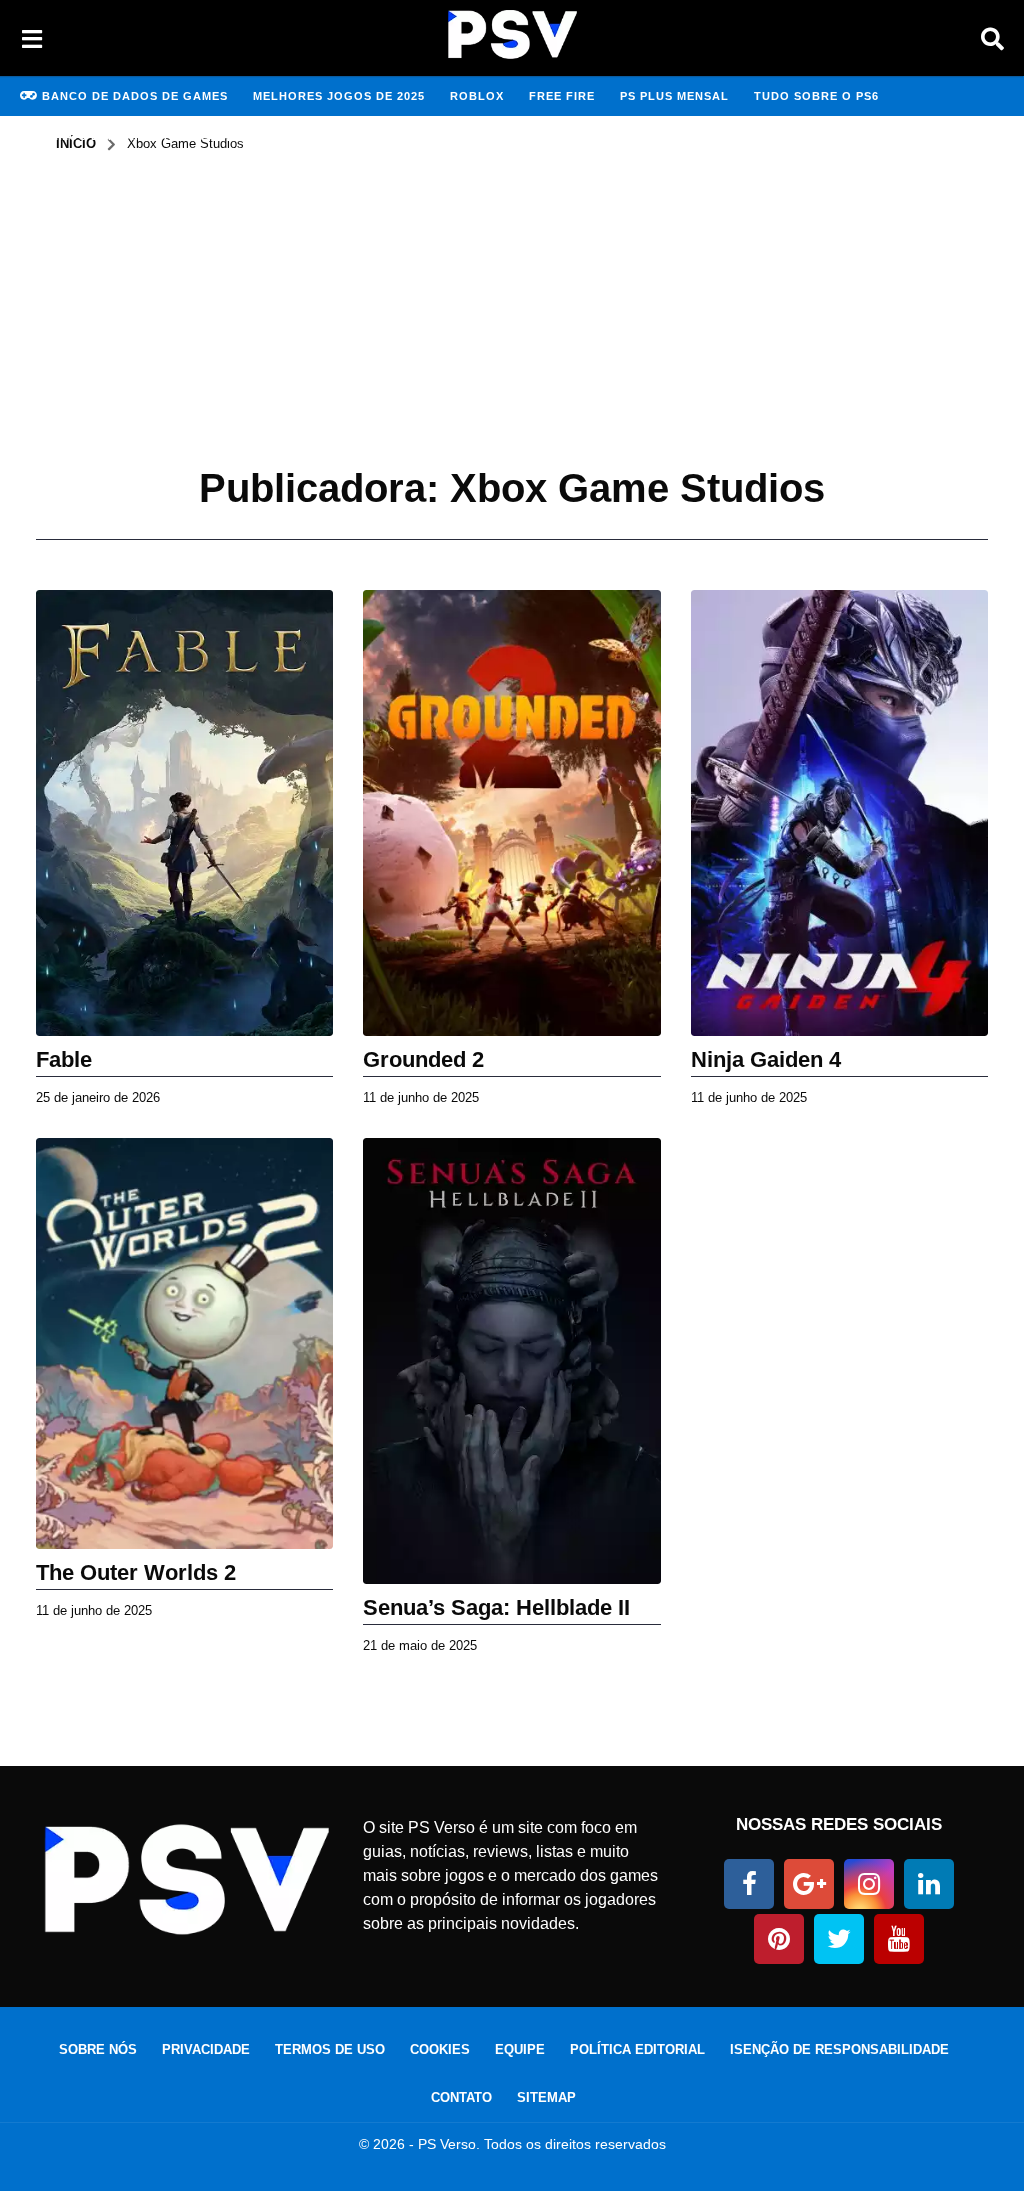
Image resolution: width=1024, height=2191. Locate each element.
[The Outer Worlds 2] (184, 1343)
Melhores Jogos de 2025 (339, 96)
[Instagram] (869, 1884)
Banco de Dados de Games (135, 96)
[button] (31, 38)
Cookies (440, 2049)
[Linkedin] (929, 1884)
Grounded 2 (423, 1059)
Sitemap (546, 2097)
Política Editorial (637, 2049)
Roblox (477, 96)
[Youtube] (899, 1939)
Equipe (520, 2049)
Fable (64, 1059)
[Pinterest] (779, 1939)
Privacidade (206, 2049)
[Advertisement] (512, 303)
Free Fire (562, 96)
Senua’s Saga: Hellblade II (496, 1607)
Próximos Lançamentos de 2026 (130, 136)
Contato (461, 2097)
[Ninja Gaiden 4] (839, 813)
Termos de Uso (330, 2049)
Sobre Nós (98, 2049)
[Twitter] (839, 1939)
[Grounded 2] (511, 813)
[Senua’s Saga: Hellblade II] (511, 1361)
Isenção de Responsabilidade (839, 2049)
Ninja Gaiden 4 (766, 1059)
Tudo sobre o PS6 (816, 96)
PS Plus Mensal (674, 96)
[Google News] (809, 1884)
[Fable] (184, 813)
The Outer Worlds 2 (136, 1572)
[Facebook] (749, 1884)
